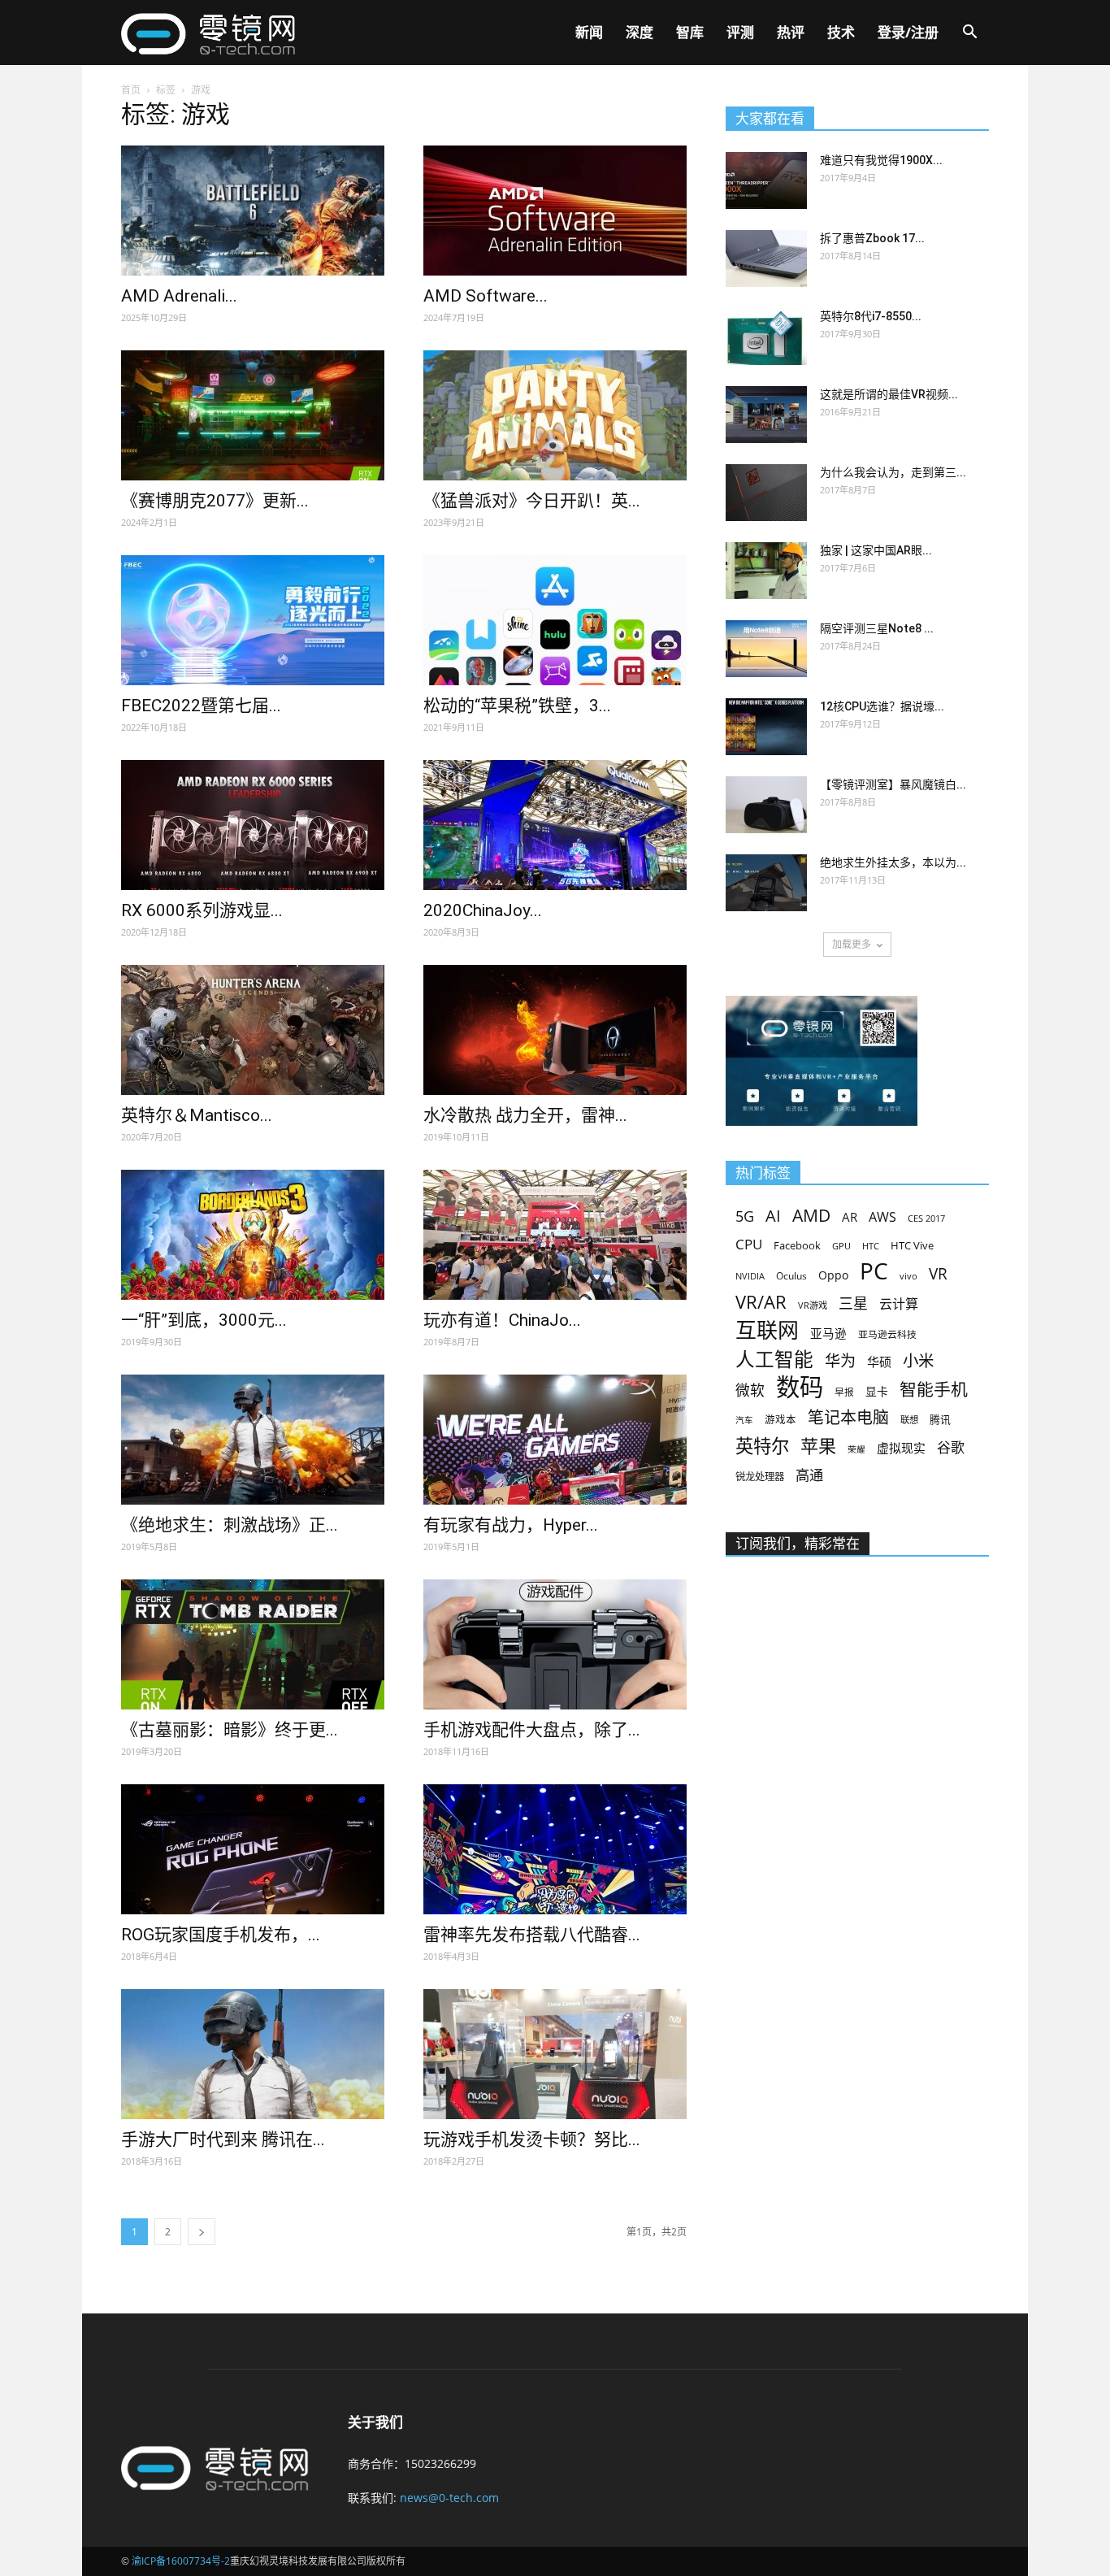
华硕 (879, 1362)
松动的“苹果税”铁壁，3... (517, 706)
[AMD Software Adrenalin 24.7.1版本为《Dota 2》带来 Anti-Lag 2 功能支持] (555, 211)
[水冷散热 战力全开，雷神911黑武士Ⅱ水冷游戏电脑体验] (555, 1030)
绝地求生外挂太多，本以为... (893, 862)
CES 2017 (926, 1218)
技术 (841, 32)
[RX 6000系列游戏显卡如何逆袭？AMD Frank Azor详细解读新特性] (253, 825)
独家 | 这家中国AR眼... (876, 550)
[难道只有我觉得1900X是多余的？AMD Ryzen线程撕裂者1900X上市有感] (766, 180)
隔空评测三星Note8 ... (877, 628)
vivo (908, 1276)
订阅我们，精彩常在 (798, 1544)
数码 (800, 1387)
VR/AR (761, 1302)
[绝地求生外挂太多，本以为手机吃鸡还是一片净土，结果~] (766, 883)
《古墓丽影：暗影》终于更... (230, 1730)
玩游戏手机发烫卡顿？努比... (532, 2139)
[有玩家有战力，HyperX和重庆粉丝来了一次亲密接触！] (555, 1440)
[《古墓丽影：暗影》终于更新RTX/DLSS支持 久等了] (253, 1644)
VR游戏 (813, 1305)
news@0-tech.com (449, 2498)
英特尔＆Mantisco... (197, 1115)
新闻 (589, 32)
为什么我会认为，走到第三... (893, 472)
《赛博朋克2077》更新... (215, 501)
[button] (969, 34)
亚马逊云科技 (887, 1334)
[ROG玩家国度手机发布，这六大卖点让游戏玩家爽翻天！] (253, 1849)
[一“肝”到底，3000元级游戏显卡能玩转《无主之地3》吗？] (253, 1235)
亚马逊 (828, 1333)
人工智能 (774, 1360)
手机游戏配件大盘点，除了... (532, 1730)
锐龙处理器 (760, 1477)
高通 (809, 1475)
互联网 (767, 1330)
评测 (740, 32)
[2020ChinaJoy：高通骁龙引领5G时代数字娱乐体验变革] (555, 825)
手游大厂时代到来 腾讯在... (223, 2139)
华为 (840, 1361)
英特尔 (762, 1446)
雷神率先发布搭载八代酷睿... (532, 1935)
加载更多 (852, 944)
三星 (853, 1303)
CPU (749, 1244)
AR (850, 1217)
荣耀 (856, 1449)
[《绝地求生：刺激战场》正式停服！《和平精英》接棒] (253, 1440)
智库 (690, 32)
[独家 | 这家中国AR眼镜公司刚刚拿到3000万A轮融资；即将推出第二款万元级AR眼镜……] (766, 571)
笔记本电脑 (848, 1417)
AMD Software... (486, 296)
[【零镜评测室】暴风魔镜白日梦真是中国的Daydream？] (766, 805)
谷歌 (951, 1447)
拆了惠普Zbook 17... (872, 238)
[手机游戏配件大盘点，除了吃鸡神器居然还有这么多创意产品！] (555, 1644)
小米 (918, 1360)
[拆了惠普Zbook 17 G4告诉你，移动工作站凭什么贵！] (766, 258)
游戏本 (780, 1420)
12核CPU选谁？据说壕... (882, 706)
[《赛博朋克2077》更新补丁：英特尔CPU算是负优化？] (253, 415)
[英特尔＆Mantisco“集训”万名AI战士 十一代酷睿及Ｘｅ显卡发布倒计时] (253, 1030)
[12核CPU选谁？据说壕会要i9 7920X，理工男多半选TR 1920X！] (766, 727)
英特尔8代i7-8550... (871, 316)
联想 (909, 1420)
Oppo (833, 1275)
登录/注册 (908, 32)
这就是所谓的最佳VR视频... (889, 394)
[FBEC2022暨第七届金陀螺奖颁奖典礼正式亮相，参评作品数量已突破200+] (253, 620)
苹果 (818, 1446)
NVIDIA (750, 1276)
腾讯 (940, 1419)
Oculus (791, 1275)
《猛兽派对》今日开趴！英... (532, 501)
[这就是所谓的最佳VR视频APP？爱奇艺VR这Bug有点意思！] (766, 415)
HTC (871, 1246)
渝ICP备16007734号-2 (181, 2561)
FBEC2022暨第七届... (201, 706)
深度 (640, 32)
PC (874, 1271)
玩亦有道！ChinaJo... (502, 1320)
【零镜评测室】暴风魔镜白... (893, 784)
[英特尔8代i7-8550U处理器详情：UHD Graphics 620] (766, 337)
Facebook (797, 1245)
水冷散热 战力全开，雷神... (525, 1115)
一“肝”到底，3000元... (204, 1320)
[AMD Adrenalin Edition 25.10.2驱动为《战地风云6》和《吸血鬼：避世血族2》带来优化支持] (253, 211)
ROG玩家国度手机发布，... (221, 1935)
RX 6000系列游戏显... (202, 910)
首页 (131, 90)
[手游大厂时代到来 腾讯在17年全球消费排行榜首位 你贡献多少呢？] (253, 2054)
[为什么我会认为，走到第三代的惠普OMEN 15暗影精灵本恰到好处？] (766, 493)
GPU (841, 1246)
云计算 (899, 1304)
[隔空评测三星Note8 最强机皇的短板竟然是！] (766, 649)
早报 (844, 1392)
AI (773, 1216)
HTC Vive (912, 1245)
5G (745, 1216)
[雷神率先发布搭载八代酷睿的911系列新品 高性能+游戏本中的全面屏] (555, 1849)
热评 (791, 32)
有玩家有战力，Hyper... (511, 1525)
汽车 (744, 1420)
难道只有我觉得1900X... (881, 160)
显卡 (877, 1391)
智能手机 (934, 1390)
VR (938, 1274)
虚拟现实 (901, 1448)
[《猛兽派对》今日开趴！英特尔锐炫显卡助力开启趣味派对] (555, 415)
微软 (750, 1390)
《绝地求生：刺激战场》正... (230, 1525)
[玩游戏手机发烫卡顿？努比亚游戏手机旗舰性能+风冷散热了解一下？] (555, 2054)
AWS (882, 1217)
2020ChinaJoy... (483, 910)
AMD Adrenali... (179, 296)
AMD (811, 1215)
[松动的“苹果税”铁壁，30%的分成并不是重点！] (555, 620)
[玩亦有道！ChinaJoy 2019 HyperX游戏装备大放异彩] (555, 1235)
